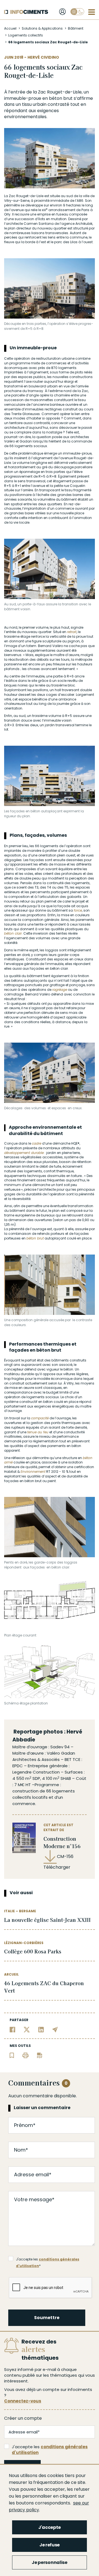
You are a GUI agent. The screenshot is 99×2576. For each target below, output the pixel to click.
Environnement (33, 1472)
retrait (72, 632)
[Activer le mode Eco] (77, 12)
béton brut (61, 98)
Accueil (10, 28)
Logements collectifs (26, 35)
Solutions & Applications (42, 28)
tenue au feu (38, 1432)
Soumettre (47, 2318)
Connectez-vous (23, 2401)
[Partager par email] (55, 2029)
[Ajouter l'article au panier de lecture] (12, 2055)
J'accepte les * (48, 2260)
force (78, 910)
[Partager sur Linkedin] (41, 2029)
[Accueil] (26, 12)
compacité (40, 1418)
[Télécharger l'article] (40, 2055)
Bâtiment (76, 28)
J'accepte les (50, 2450)
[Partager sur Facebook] (13, 2029)
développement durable (24, 1153)
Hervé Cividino (43, 57)
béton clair (13, 933)
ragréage (60, 990)
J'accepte (50, 2527)
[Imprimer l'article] (25, 2055)
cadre (37, 1143)
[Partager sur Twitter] (27, 2029)
